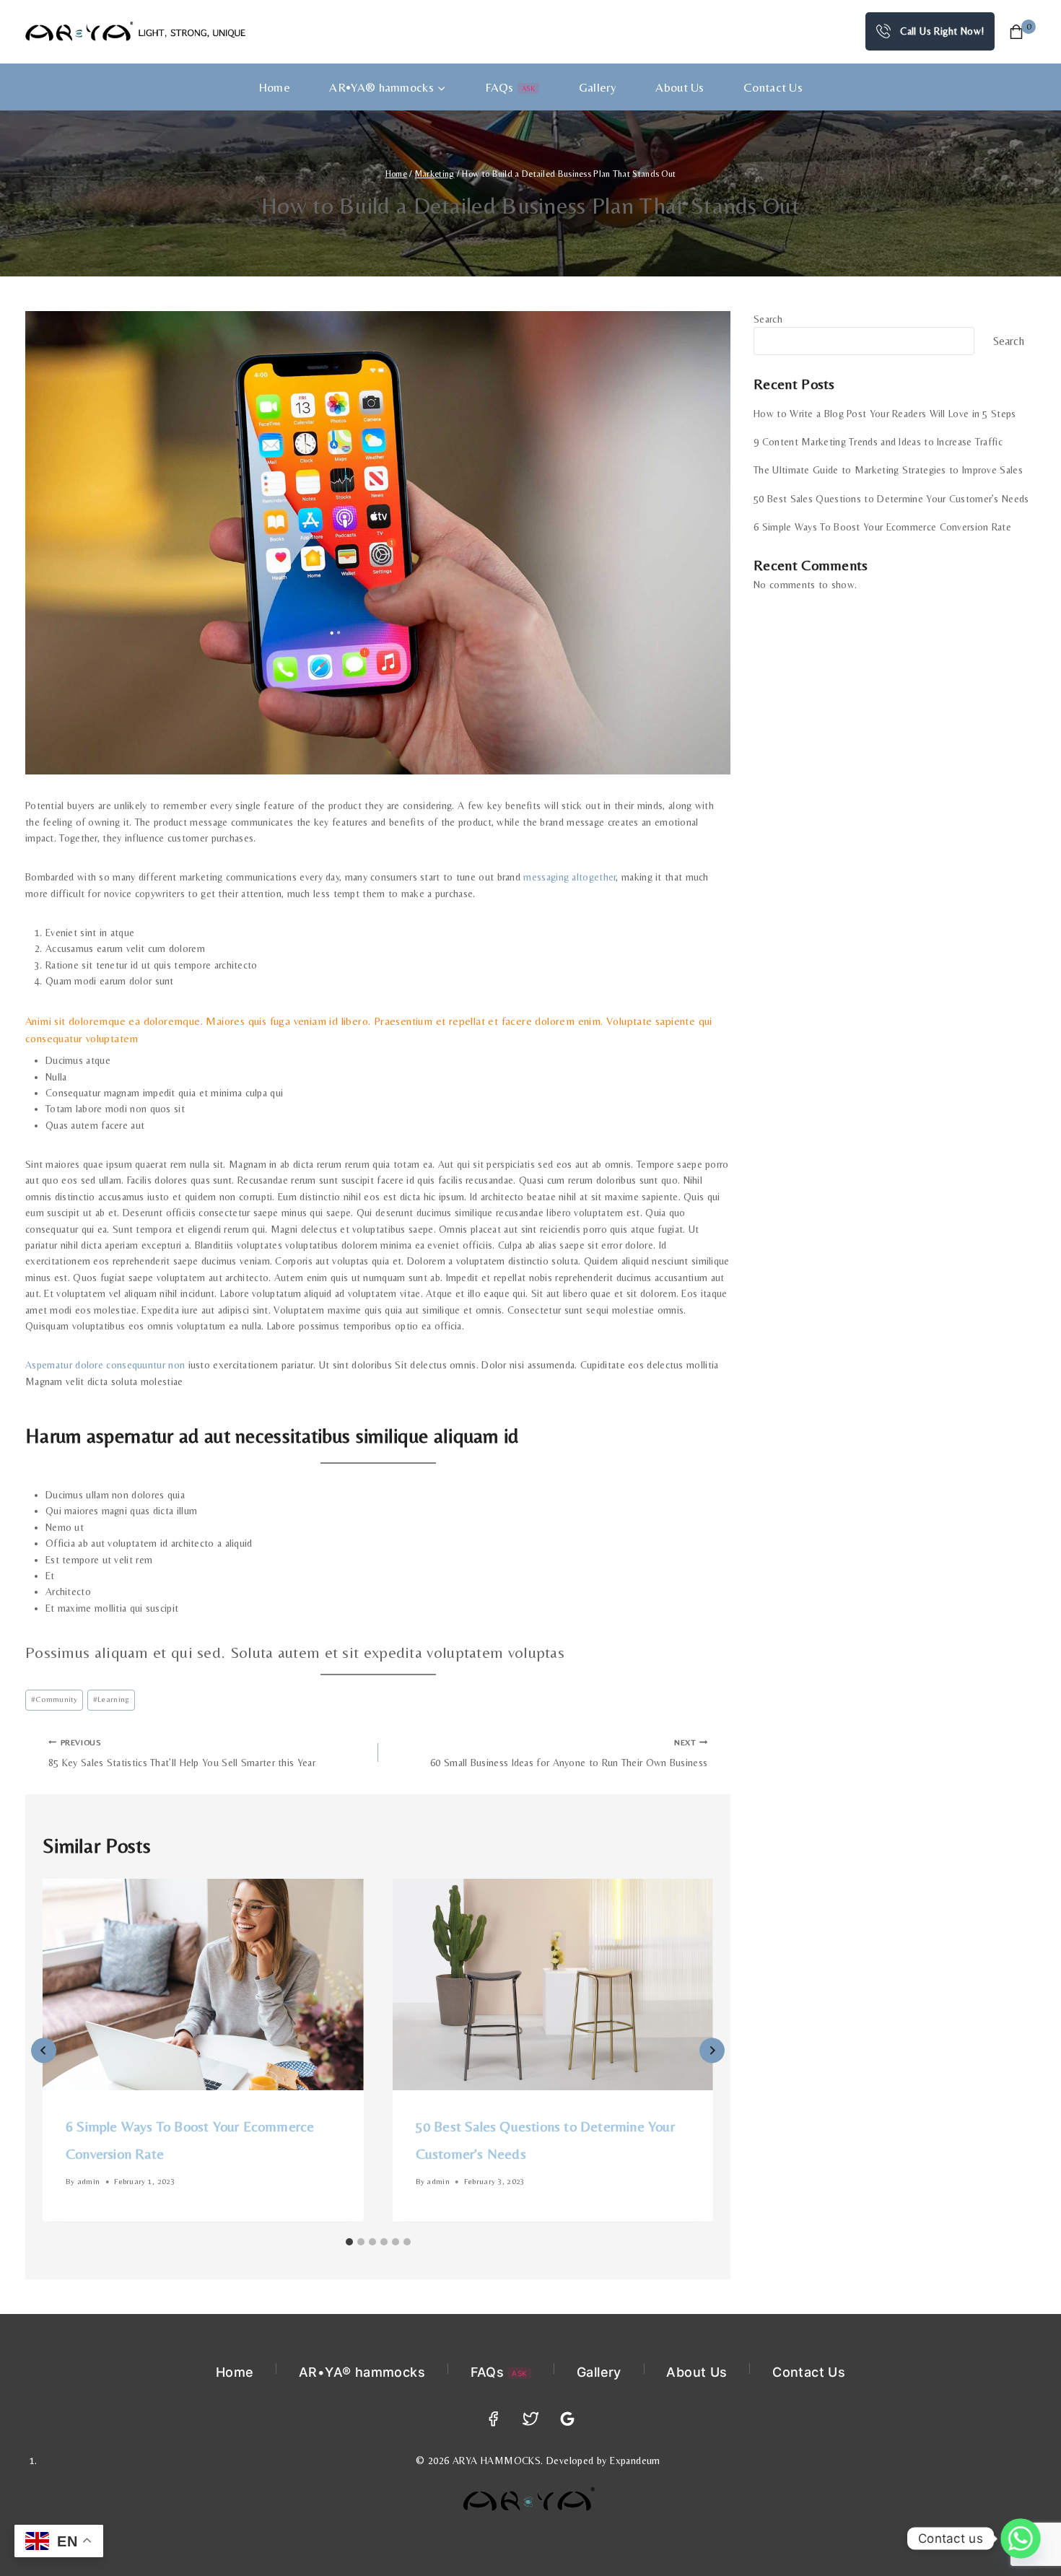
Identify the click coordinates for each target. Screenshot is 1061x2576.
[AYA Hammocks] (135, 31)
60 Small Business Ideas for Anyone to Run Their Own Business (569, 1753)
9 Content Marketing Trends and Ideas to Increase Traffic (878, 442)
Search (768, 319)
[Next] (712, 2050)
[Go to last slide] (44, 2050)
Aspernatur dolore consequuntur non (105, 1365)
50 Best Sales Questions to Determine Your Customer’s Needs (891, 499)
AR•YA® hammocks (362, 2372)
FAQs (510, 87)
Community (54, 1699)
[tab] (349, 2242)
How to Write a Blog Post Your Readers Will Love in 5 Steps (885, 414)
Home (274, 87)
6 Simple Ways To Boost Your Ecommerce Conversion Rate (882, 527)
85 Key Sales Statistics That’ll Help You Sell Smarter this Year (182, 1753)
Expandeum (635, 2461)
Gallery (598, 87)
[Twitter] (531, 2419)
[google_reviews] (568, 2419)
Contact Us (773, 87)
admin (89, 2182)
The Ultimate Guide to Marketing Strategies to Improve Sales (888, 470)
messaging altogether (569, 877)
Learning (112, 1699)
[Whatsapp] (1021, 2538)
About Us (680, 87)
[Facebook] (493, 2419)
